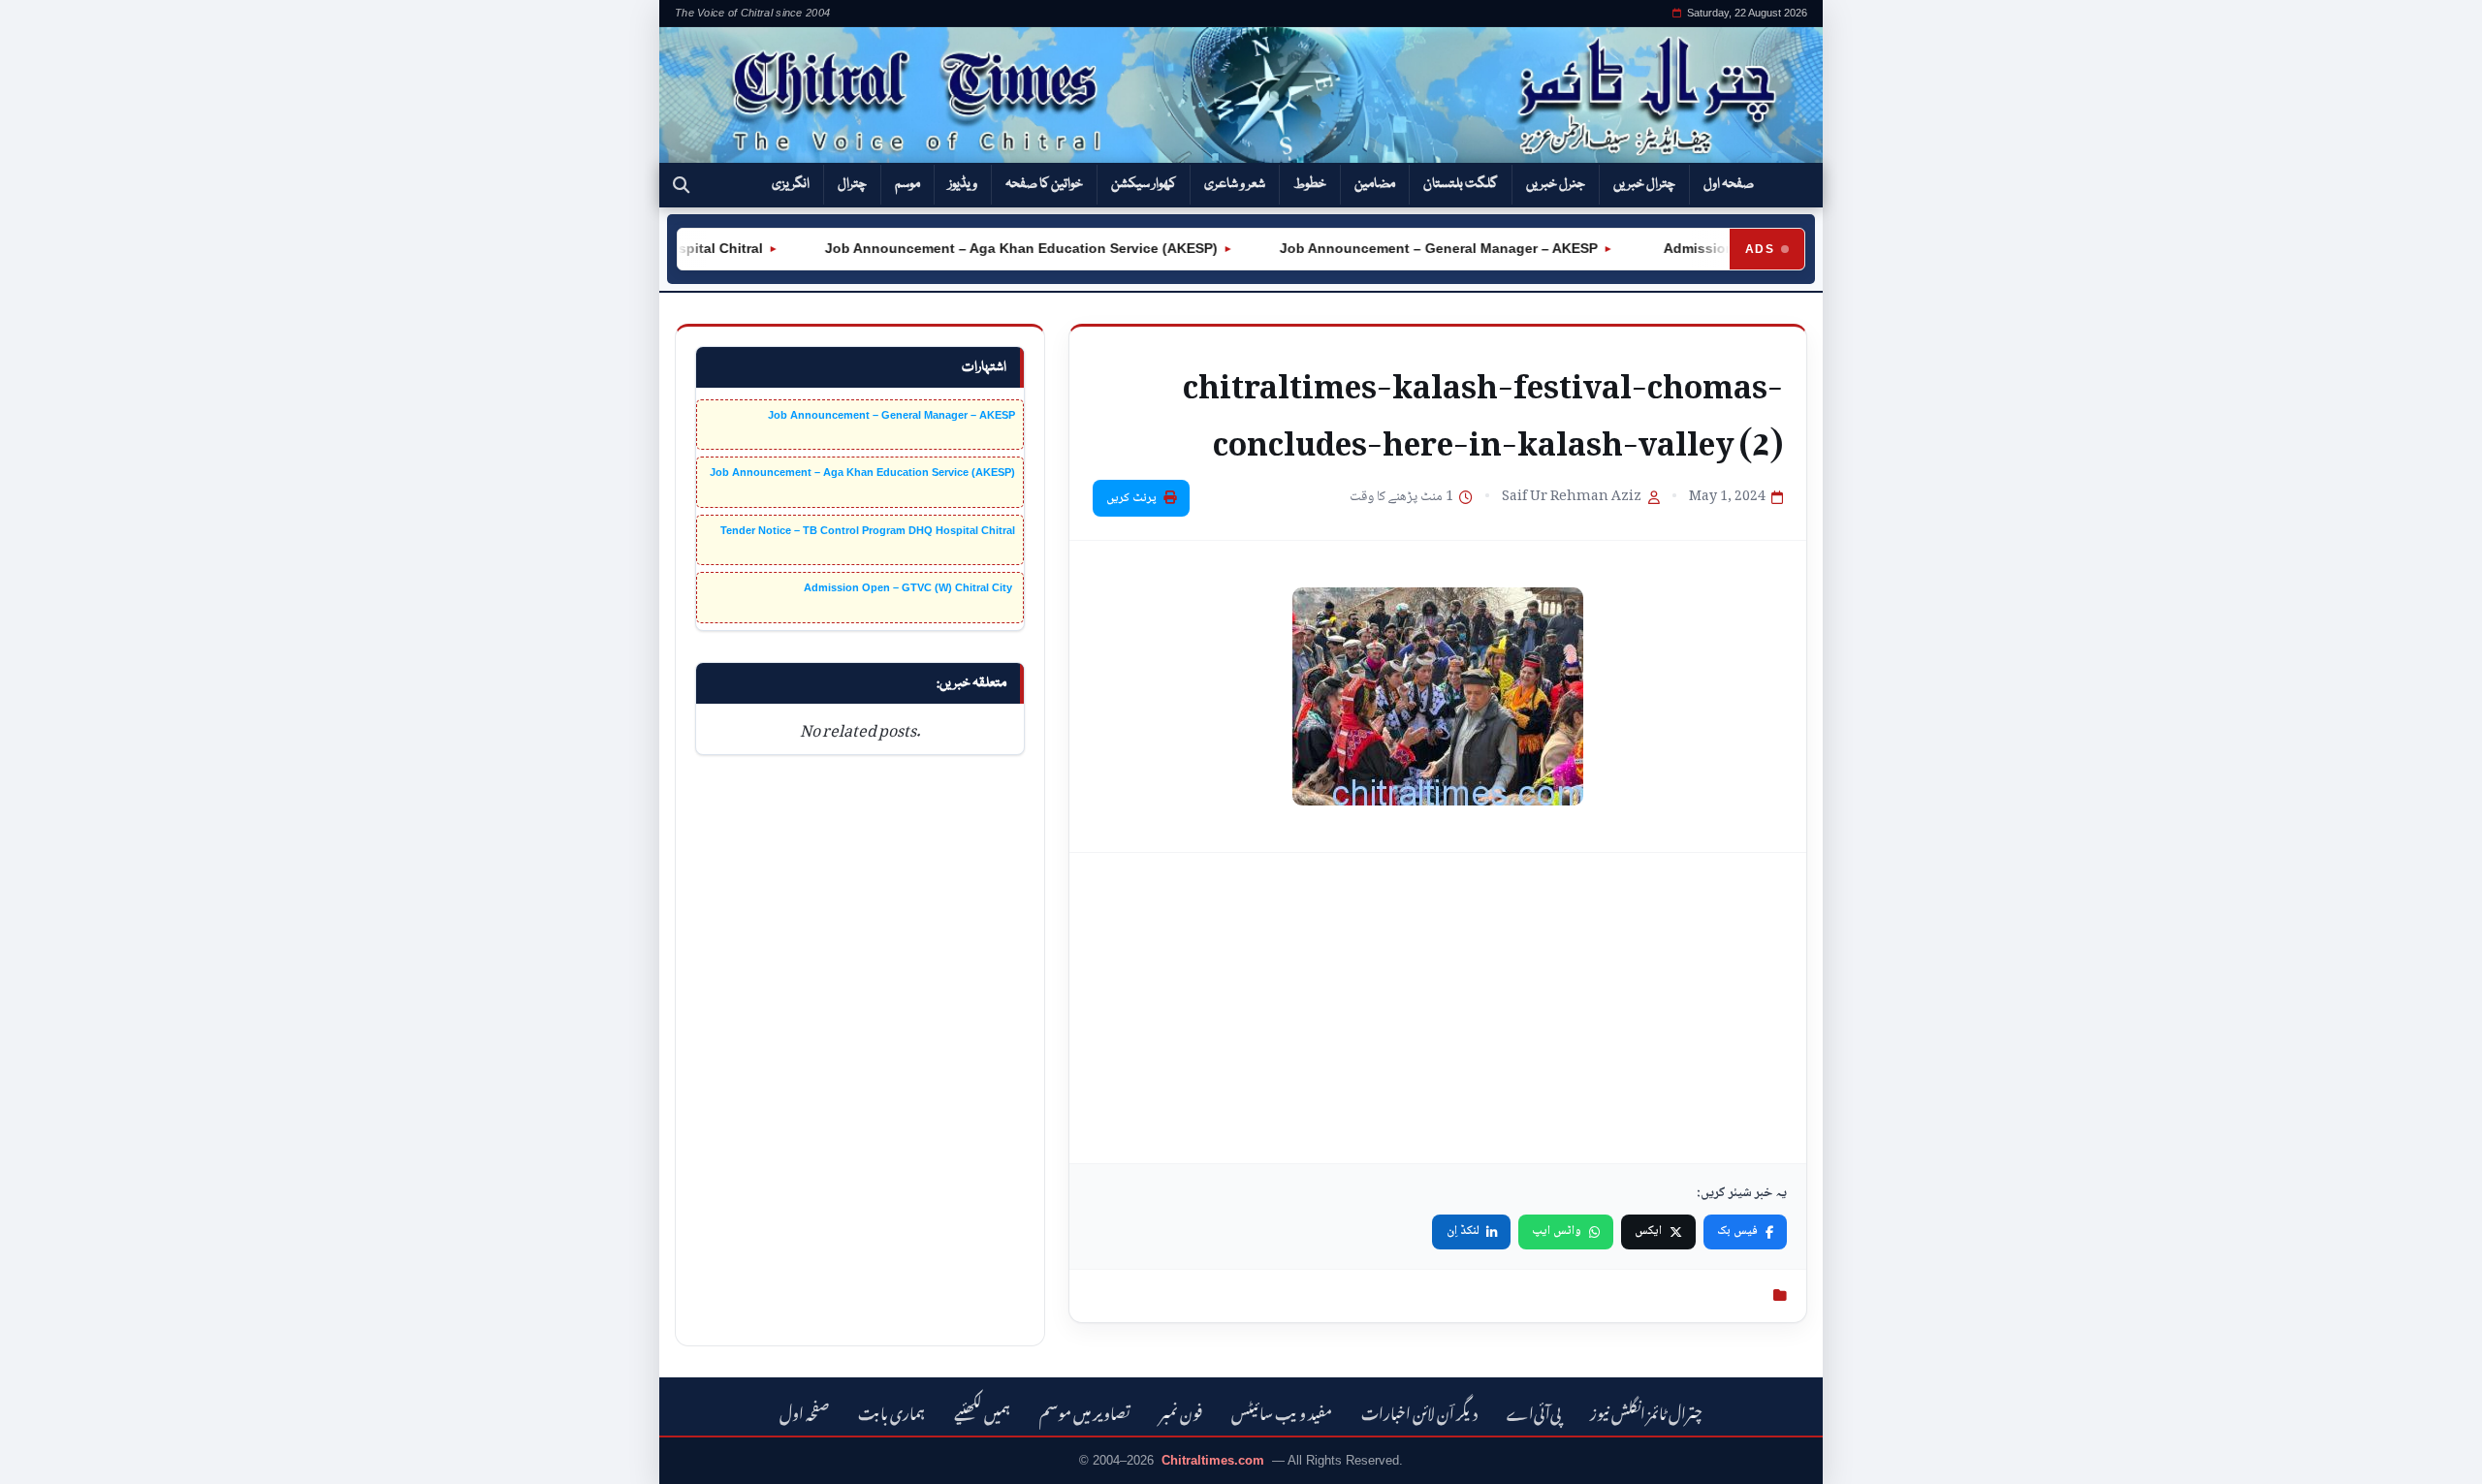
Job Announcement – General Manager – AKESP (1409, 248)
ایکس (1648, 1231)
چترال (852, 184)
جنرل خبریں (1556, 184)
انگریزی (791, 184)
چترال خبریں (1644, 184)
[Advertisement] (1438, 1008)
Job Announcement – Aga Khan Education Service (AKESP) (991, 248)
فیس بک (1737, 1231)
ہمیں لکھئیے (982, 1411)
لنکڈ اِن (1463, 1231)
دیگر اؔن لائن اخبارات (1419, 1411)
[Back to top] (44, 1456)
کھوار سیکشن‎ (1144, 184)
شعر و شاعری (1235, 184)
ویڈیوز (963, 184)
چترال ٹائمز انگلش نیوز (1646, 1411)
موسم (907, 184)
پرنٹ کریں (1131, 498)
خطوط (1310, 184)
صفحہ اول (1729, 184)
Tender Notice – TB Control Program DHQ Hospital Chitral (868, 530)
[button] (681, 185)
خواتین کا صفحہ (1044, 184)
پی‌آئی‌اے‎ (1534, 1411)
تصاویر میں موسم (1085, 1411)
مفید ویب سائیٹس (1282, 1411)
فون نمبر (1181, 1411)
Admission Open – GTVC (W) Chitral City (909, 587)
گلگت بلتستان (1461, 184)
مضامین (1375, 184)
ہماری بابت (891, 1411)
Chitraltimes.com (1213, 1460)
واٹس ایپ (1557, 1231)
